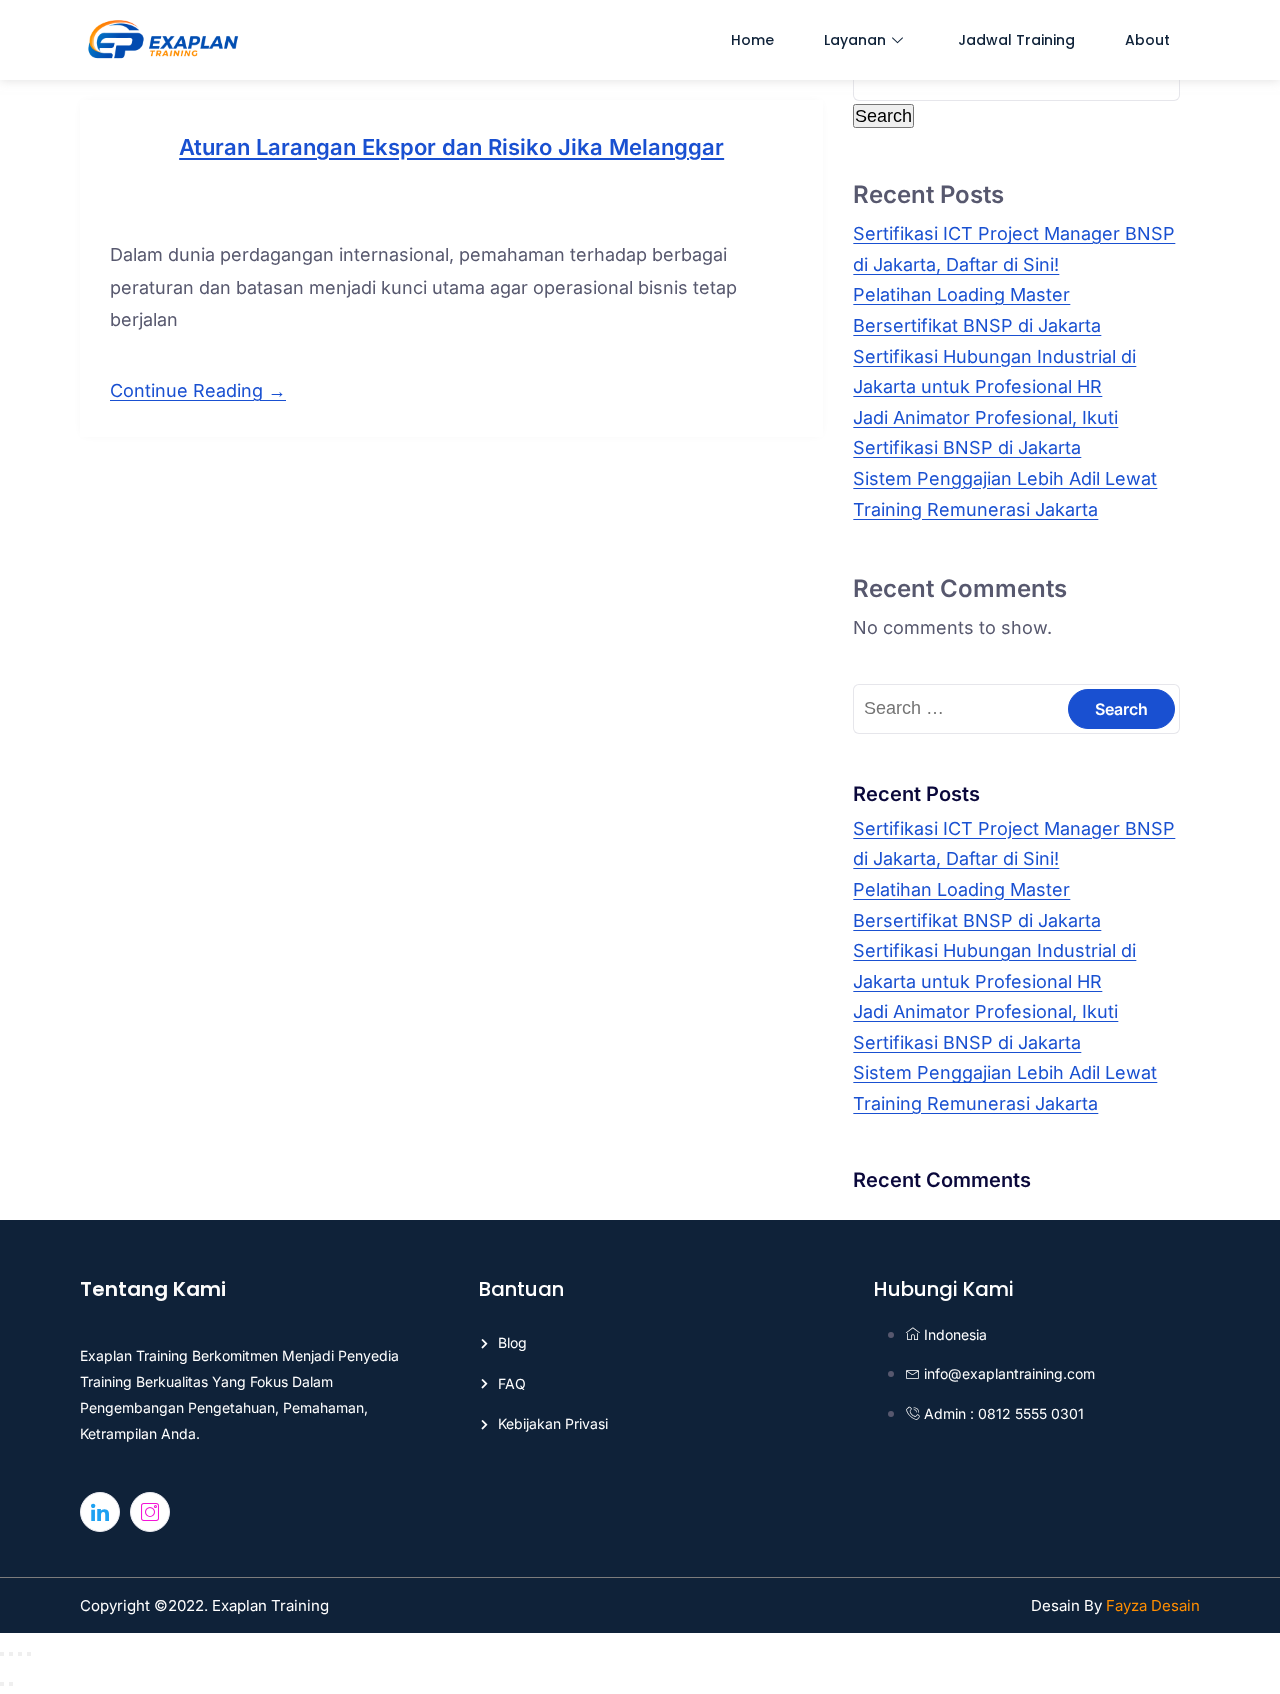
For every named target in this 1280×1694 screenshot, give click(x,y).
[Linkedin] (100, 1512)
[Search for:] (1016, 707)
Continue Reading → (198, 390)
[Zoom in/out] (2, 1654)
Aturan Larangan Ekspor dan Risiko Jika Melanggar (451, 147)
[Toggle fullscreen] (11, 1654)
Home (752, 40)
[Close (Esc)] (29, 1654)
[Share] (20, 1654)
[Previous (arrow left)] (2, 1684)
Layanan (855, 40)
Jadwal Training (1016, 40)
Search (883, 116)
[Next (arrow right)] (11, 1684)
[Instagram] (150, 1512)
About (1147, 40)
